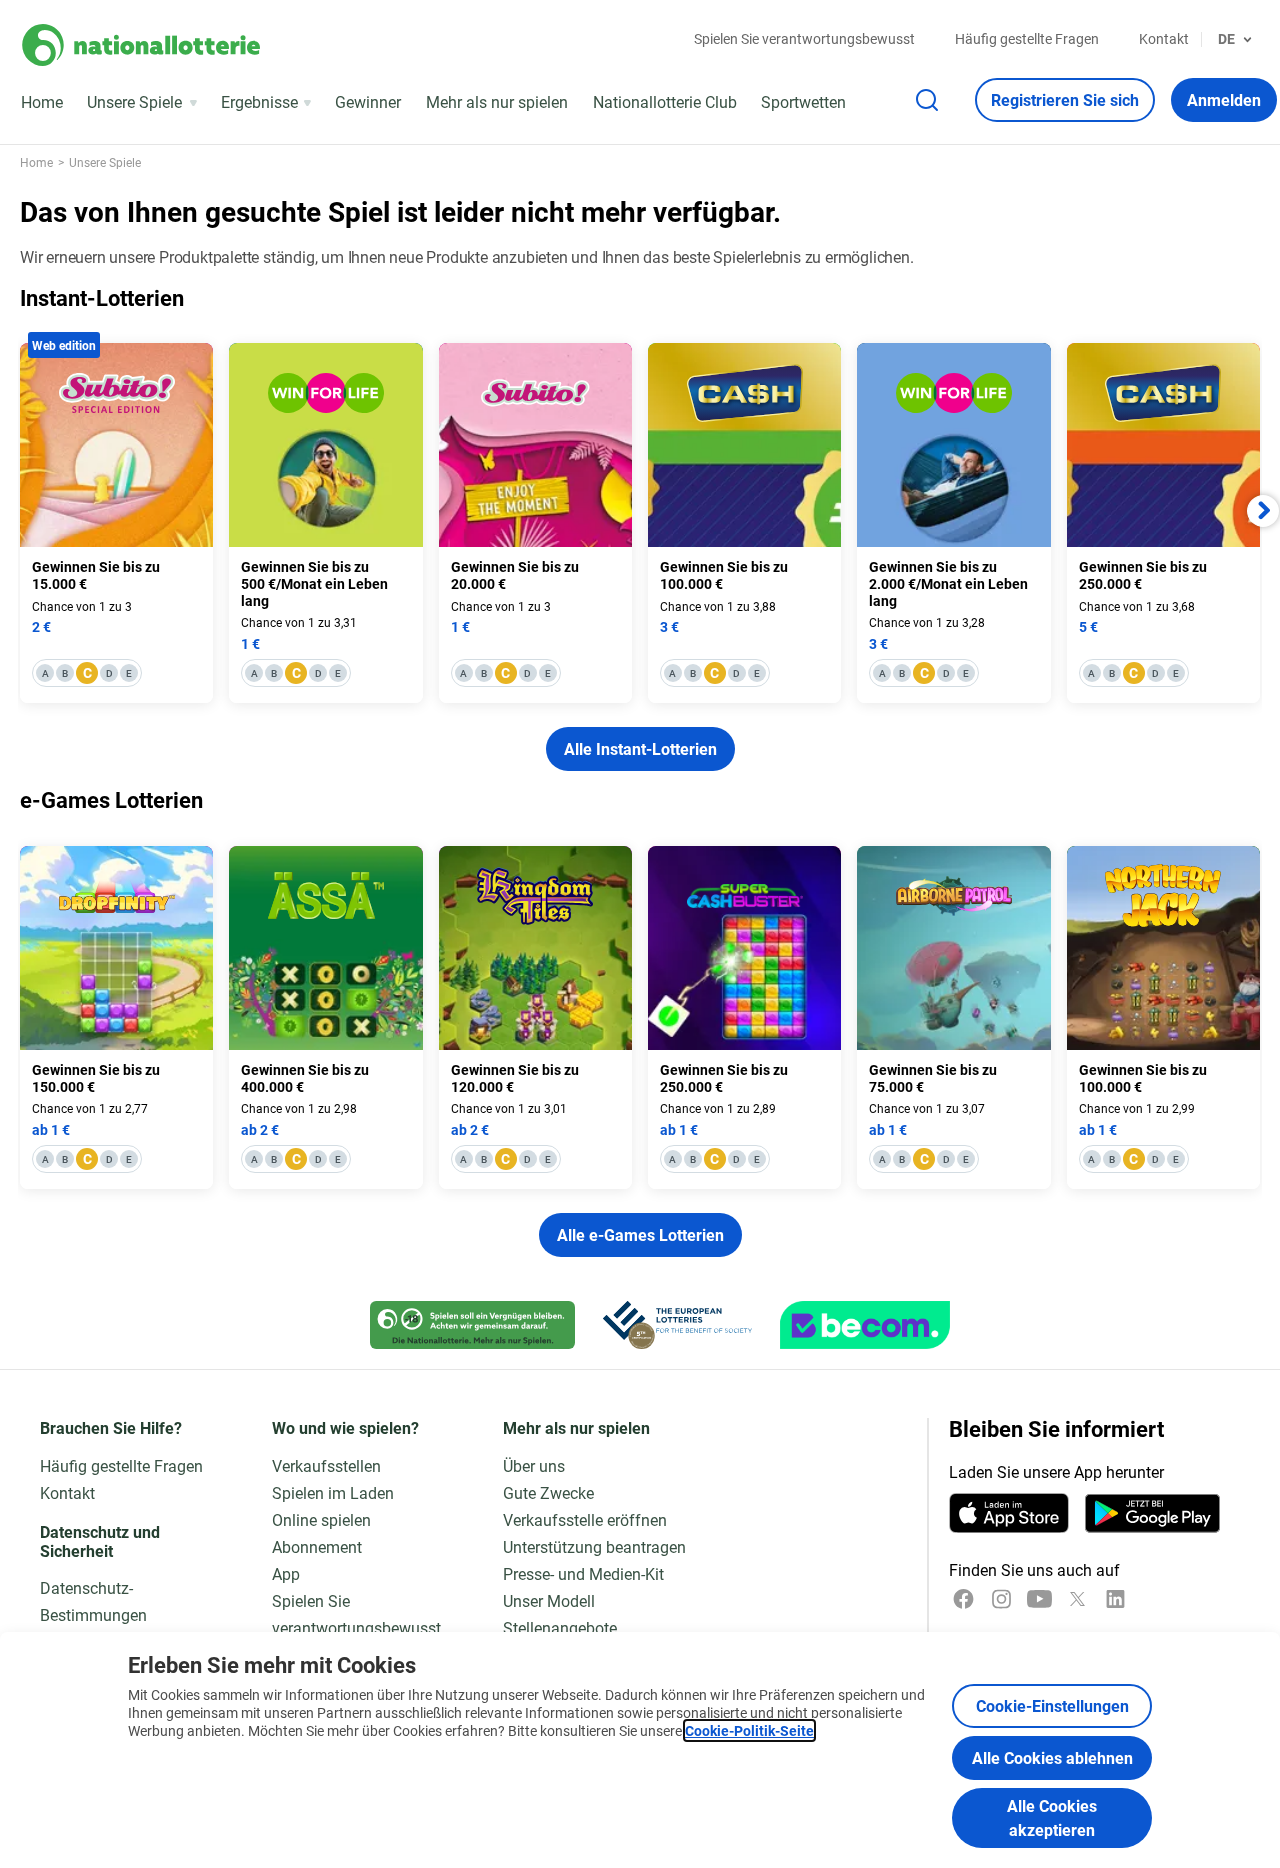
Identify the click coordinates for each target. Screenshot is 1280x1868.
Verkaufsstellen (326, 1465)
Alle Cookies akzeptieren (1052, 1817)
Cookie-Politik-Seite (749, 1730)
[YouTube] (1039, 1599)
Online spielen (321, 1519)
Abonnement (317, 1546)
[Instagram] (1001, 1599)
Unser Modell (549, 1600)
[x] (1077, 1599)
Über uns (534, 1465)
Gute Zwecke (548, 1492)
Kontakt (1164, 38)
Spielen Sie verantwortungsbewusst (804, 38)
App (286, 1573)
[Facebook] (963, 1599)
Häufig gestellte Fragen (1027, 38)
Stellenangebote (560, 1627)
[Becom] (865, 1325)
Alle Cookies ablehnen (1052, 1757)
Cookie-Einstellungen (1052, 1705)
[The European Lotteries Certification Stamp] (677, 1325)
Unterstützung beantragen (594, 1546)
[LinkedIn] (1115, 1599)
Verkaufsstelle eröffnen (585, 1519)
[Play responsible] (472, 1325)
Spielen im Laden (333, 1492)
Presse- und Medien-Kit (583, 1573)
